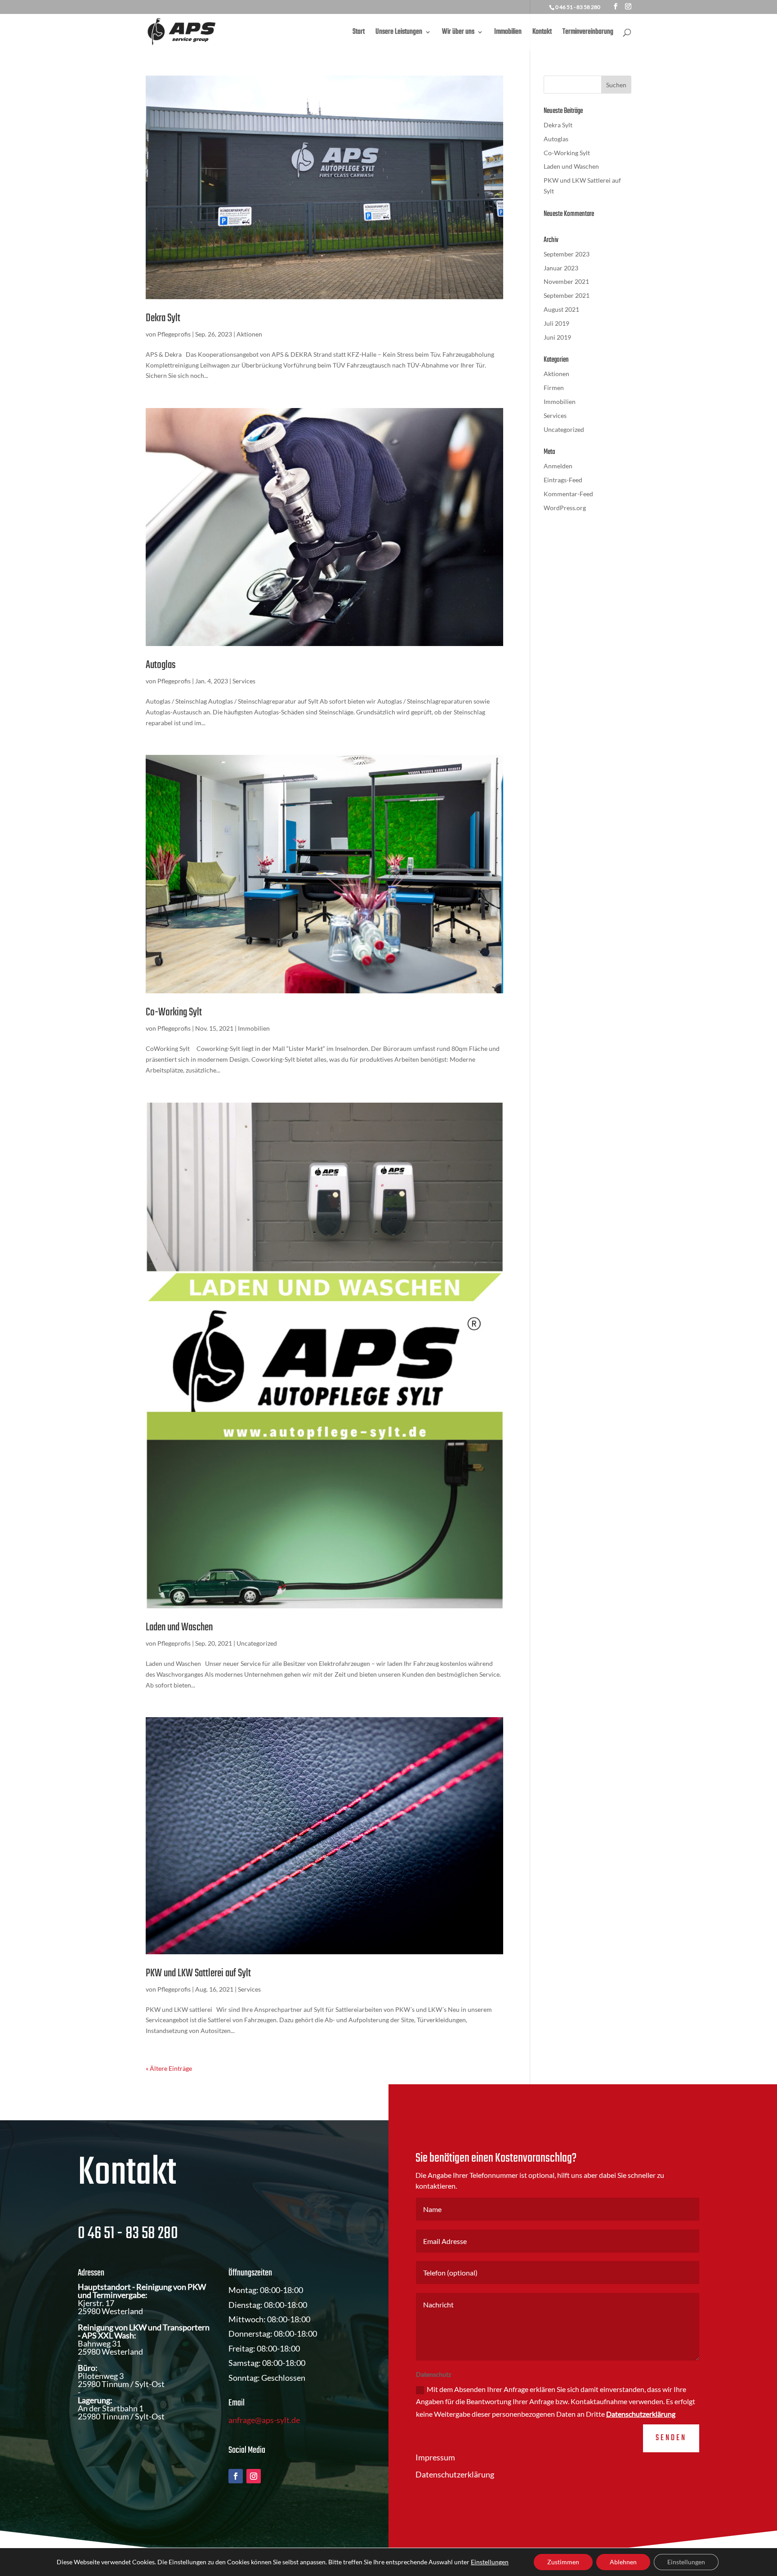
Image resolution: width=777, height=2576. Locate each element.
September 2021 (567, 295)
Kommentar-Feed (568, 494)
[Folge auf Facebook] (236, 2476)
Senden (671, 2438)
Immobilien (508, 33)
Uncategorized (257, 1643)
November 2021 (566, 281)
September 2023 (567, 254)
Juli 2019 (556, 323)
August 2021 (561, 309)
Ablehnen (623, 2562)
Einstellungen (490, 2562)
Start (359, 33)
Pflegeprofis (174, 334)
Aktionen (249, 334)
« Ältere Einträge (169, 2068)
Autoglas (161, 665)
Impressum (435, 2457)
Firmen (554, 388)
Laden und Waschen (179, 1627)
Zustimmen (563, 2562)
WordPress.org (565, 508)
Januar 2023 (561, 268)
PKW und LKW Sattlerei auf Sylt (198, 1973)
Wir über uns (458, 33)
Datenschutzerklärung (641, 2414)
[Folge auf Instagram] (254, 2476)
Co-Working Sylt (174, 1012)
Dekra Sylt (163, 318)
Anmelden (558, 466)
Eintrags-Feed (563, 480)
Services (244, 681)
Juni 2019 (557, 337)
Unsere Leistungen (399, 33)
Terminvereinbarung (588, 33)
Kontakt (542, 33)
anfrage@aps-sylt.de (264, 2420)
